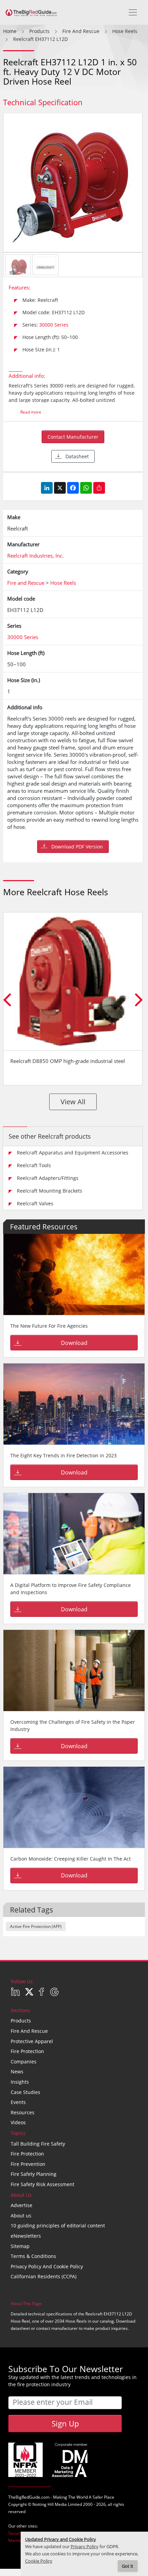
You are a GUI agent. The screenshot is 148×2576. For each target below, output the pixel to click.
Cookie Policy (39, 2561)
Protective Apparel (32, 2041)
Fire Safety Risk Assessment (43, 2184)
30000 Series (54, 325)
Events (18, 2102)
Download (74, 1343)
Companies (24, 2062)
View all (73, 1102)
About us (21, 2216)
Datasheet (77, 456)
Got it (128, 2566)
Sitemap (20, 2246)
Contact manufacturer (73, 437)
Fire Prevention (28, 2164)
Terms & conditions (33, 2256)
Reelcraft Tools (34, 1165)
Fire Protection (27, 2051)
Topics (18, 2133)
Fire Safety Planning (34, 2174)
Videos (18, 2122)
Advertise (22, 2205)
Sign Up (65, 2423)
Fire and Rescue (29, 2031)
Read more (31, 412)
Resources (23, 2112)
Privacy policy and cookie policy (47, 2266)
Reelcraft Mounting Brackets (50, 1191)
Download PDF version (77, 847)
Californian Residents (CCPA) (44, 2276)
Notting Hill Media (50, 2504)
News (17, 2071)
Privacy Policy (84, 2547)
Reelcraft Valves (35, 1203)
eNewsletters (26, 2236)
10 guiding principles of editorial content (58, 2226)
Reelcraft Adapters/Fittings (48, 1178)
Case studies (25, 2092)
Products (21, 2021)
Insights (20, 2082)
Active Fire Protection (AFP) (36, 1926)
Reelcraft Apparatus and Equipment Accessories (73, 1153)
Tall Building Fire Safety (38, 2144)
